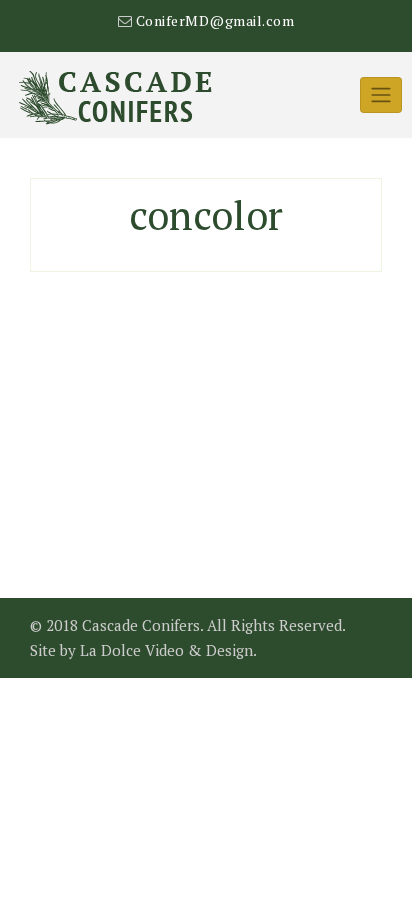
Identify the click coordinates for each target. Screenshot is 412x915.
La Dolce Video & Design (166, 650)
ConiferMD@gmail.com (215, 20)
